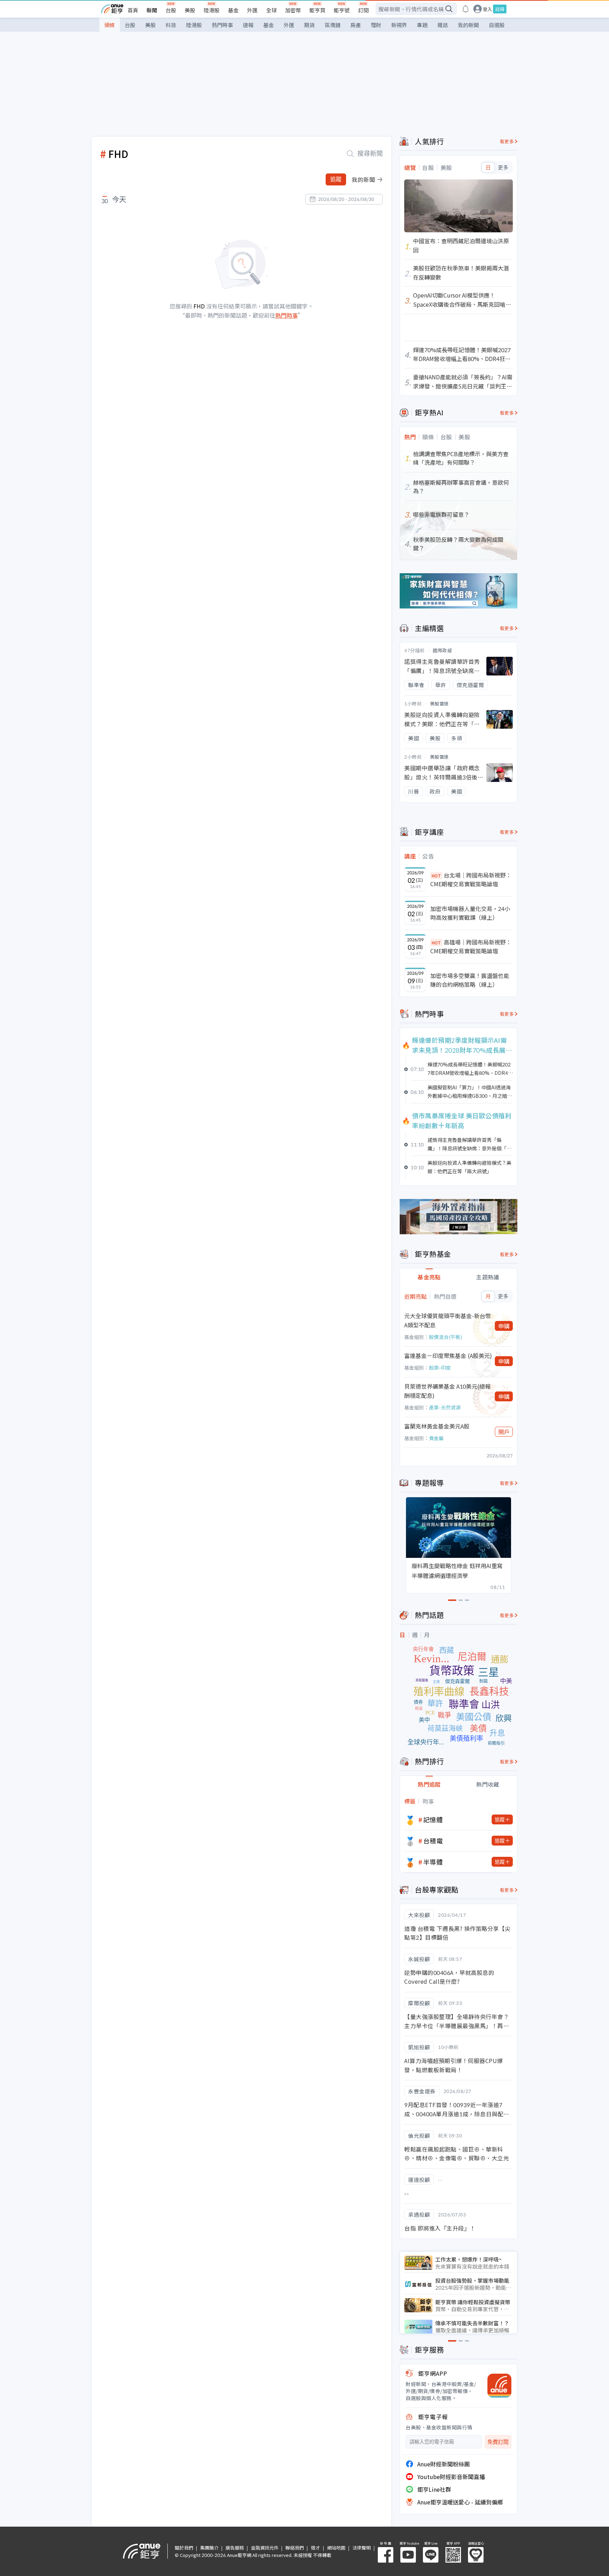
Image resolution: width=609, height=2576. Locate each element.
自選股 (497, 25)
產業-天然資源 (445, 1407)
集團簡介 (209, 2548)
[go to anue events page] (466, 9)
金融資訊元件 (265, 2548)
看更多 (507, 141)
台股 (171, 10)
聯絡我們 (295, 2548)
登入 (487, 9)
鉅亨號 (342, 10)
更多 (503, 167)
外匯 (252, 10)
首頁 (133, 10)
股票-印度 (440, 1367)
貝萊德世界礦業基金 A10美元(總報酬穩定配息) (447, 1391)
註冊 (500, 9)
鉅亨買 (317, 10)
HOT (436, 876)
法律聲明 (362, 2548)
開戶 (504, 1432)
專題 (422, 25)
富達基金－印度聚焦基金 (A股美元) (448, 1356)
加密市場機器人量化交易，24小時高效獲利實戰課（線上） (470, 913)
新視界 (399, 25)
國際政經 (442, 650)
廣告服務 (235, 2548)
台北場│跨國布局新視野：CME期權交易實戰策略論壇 (471, 880)
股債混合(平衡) (445, 1337)
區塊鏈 (333, 25)
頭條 (110, 25)
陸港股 (212, 10)
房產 (356, 25)
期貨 (309, 25)
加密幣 (293, 10)
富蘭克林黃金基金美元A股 (437, 1426)
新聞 (152, 10)
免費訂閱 (498, 2442)
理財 (376, 25)
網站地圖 (336, 2548)
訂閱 (363, 10)
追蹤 (336, 179)
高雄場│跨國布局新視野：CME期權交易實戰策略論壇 (471, 947)
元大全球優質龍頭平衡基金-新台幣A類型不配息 (448, 1320)
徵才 (315, 2548)
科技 (171, 25)
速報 (248, 25)
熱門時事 (222, 25)
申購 (504, 1326)
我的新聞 (468, 25)
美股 (190, 10)
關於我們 (184, 2548)
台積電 (433, 1841)
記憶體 (433, 1819)
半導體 (433, 1862)
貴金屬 (436, 1438)
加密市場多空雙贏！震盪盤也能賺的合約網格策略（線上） (470, 980)
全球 (271, 10)
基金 (233, 10)
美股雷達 (439, 703)
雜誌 (443, 25)
